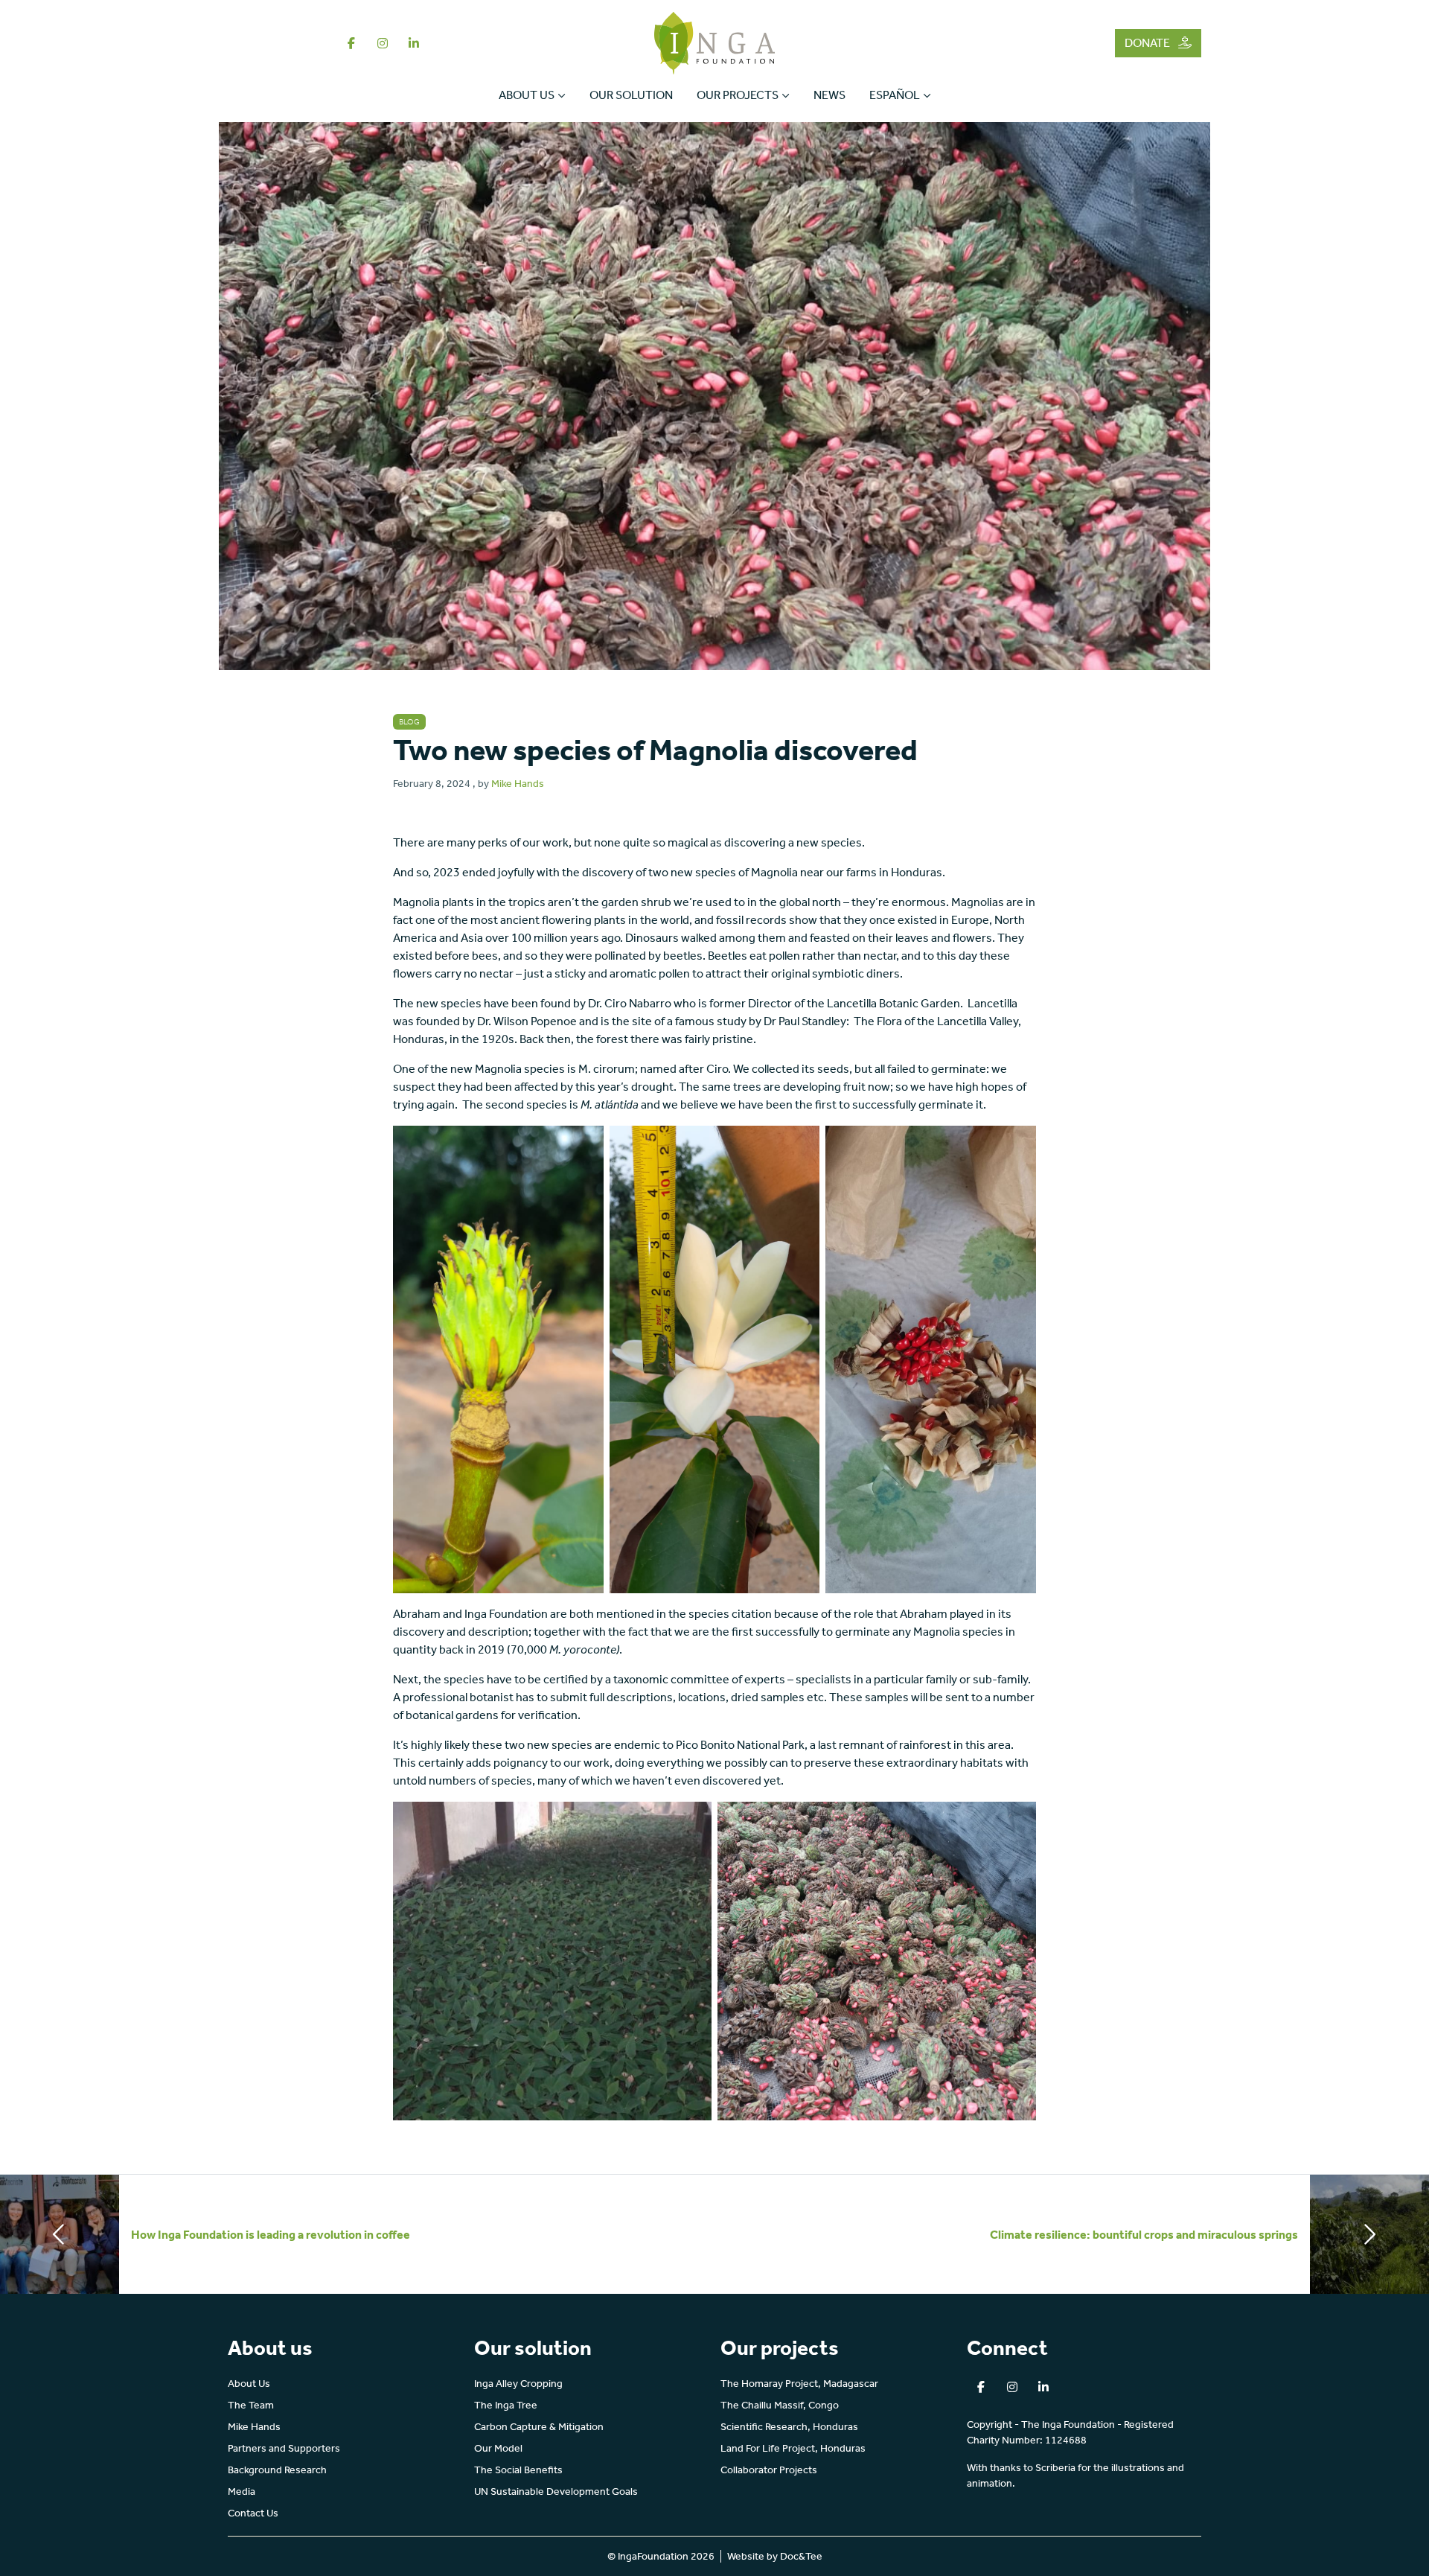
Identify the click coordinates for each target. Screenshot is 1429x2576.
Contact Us (253, 2513)
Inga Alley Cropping (518, 2384)
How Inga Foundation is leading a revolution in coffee (271, 2235)
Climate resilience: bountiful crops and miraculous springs (1144, 2235)
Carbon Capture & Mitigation (539, 2427)
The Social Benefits (518, 2470)
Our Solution (631, 95)
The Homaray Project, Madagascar (799, 2384)
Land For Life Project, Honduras (793, 2448)
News (829, 95)
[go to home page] (715, 42)
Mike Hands (518, 784)
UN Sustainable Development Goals (556, 2491)
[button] (351, 43)
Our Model (498, 2448)
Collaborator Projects (769, 2470)
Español (895, 95)
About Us (527, 95)
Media (242, 2491)
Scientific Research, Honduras (789, 2427)
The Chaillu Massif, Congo (780, 2405)
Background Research (277, 2470)
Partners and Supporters (284, 2448)
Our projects (738, 95)
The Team (251, 2405)
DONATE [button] (1148, 43)
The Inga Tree (506, 2405)
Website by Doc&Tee (775, 2556)
